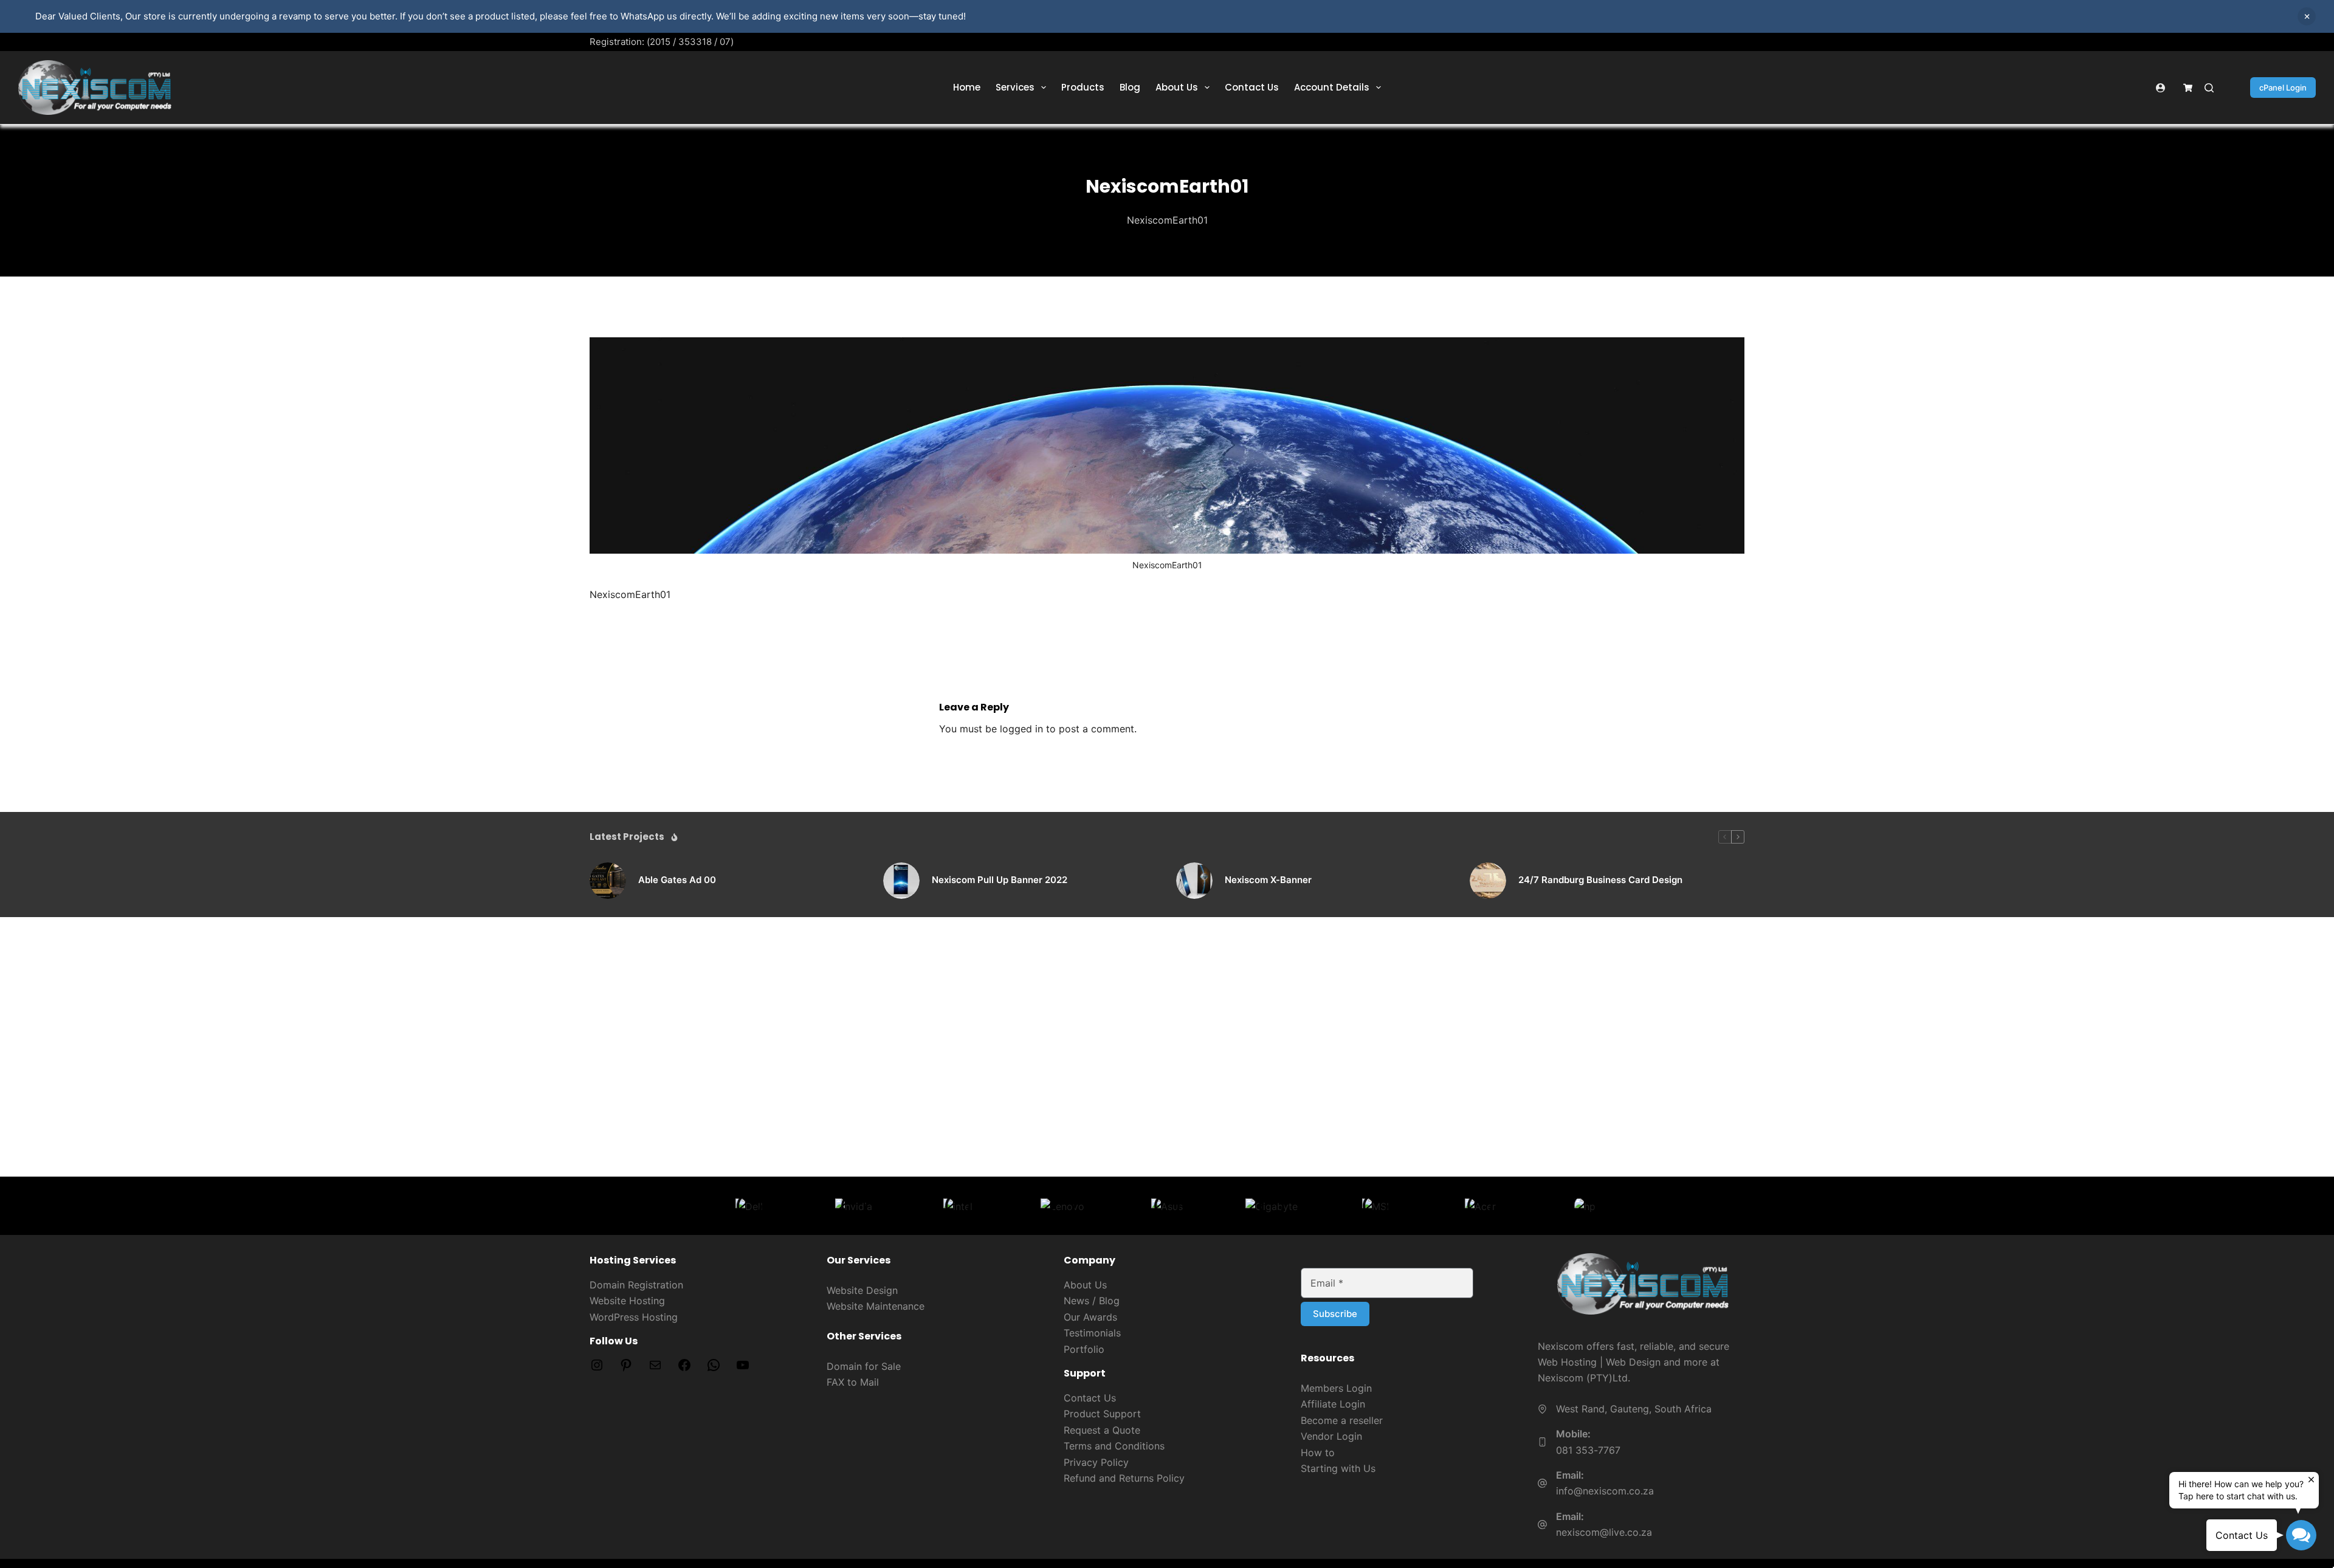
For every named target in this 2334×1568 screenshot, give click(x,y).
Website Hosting (627, 1301)
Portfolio (1084, 1349)
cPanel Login (2283, 88)
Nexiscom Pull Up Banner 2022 (1000, 880)
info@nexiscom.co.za (1605, 1491)
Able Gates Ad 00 (677, 880)
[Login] (2160, 88)
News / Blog (1092, 1301)
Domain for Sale (864, 1366)
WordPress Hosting (634, 1317)
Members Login (1336, 1388)
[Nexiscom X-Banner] (1194, 881)
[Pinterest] (626, 1369)
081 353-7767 (1588, 1450)
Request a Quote (1102, 1430)
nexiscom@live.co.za (1604, 1532)
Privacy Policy (1096, 1462)
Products (1083, 87)
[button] (2301, 1535)
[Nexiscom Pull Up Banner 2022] (901, 881)
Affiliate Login (1333, 1404)
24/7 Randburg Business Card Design (1600, 880)
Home (967, 87)
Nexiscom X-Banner (1268, 880)
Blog (1130, 87)
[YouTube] (743, 1369)
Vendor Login (1331, 1436)
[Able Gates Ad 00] (608, 881)
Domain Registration (636, 1285)
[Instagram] (597, 1369)
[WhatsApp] (714, 1369)
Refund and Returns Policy (1124, 1478)
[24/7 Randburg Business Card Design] (1488, 881)
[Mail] (655, 1369)
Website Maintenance (876, 1306)
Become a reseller (1342, 1420)
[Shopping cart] (2188, 88)
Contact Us (1252, 87)
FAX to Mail (853, 1382)
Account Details (1332, 87)
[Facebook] (684, 1369)
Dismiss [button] (2307, 16)
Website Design (862, 1290)
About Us (1177, 87)
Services (1015, 87)
